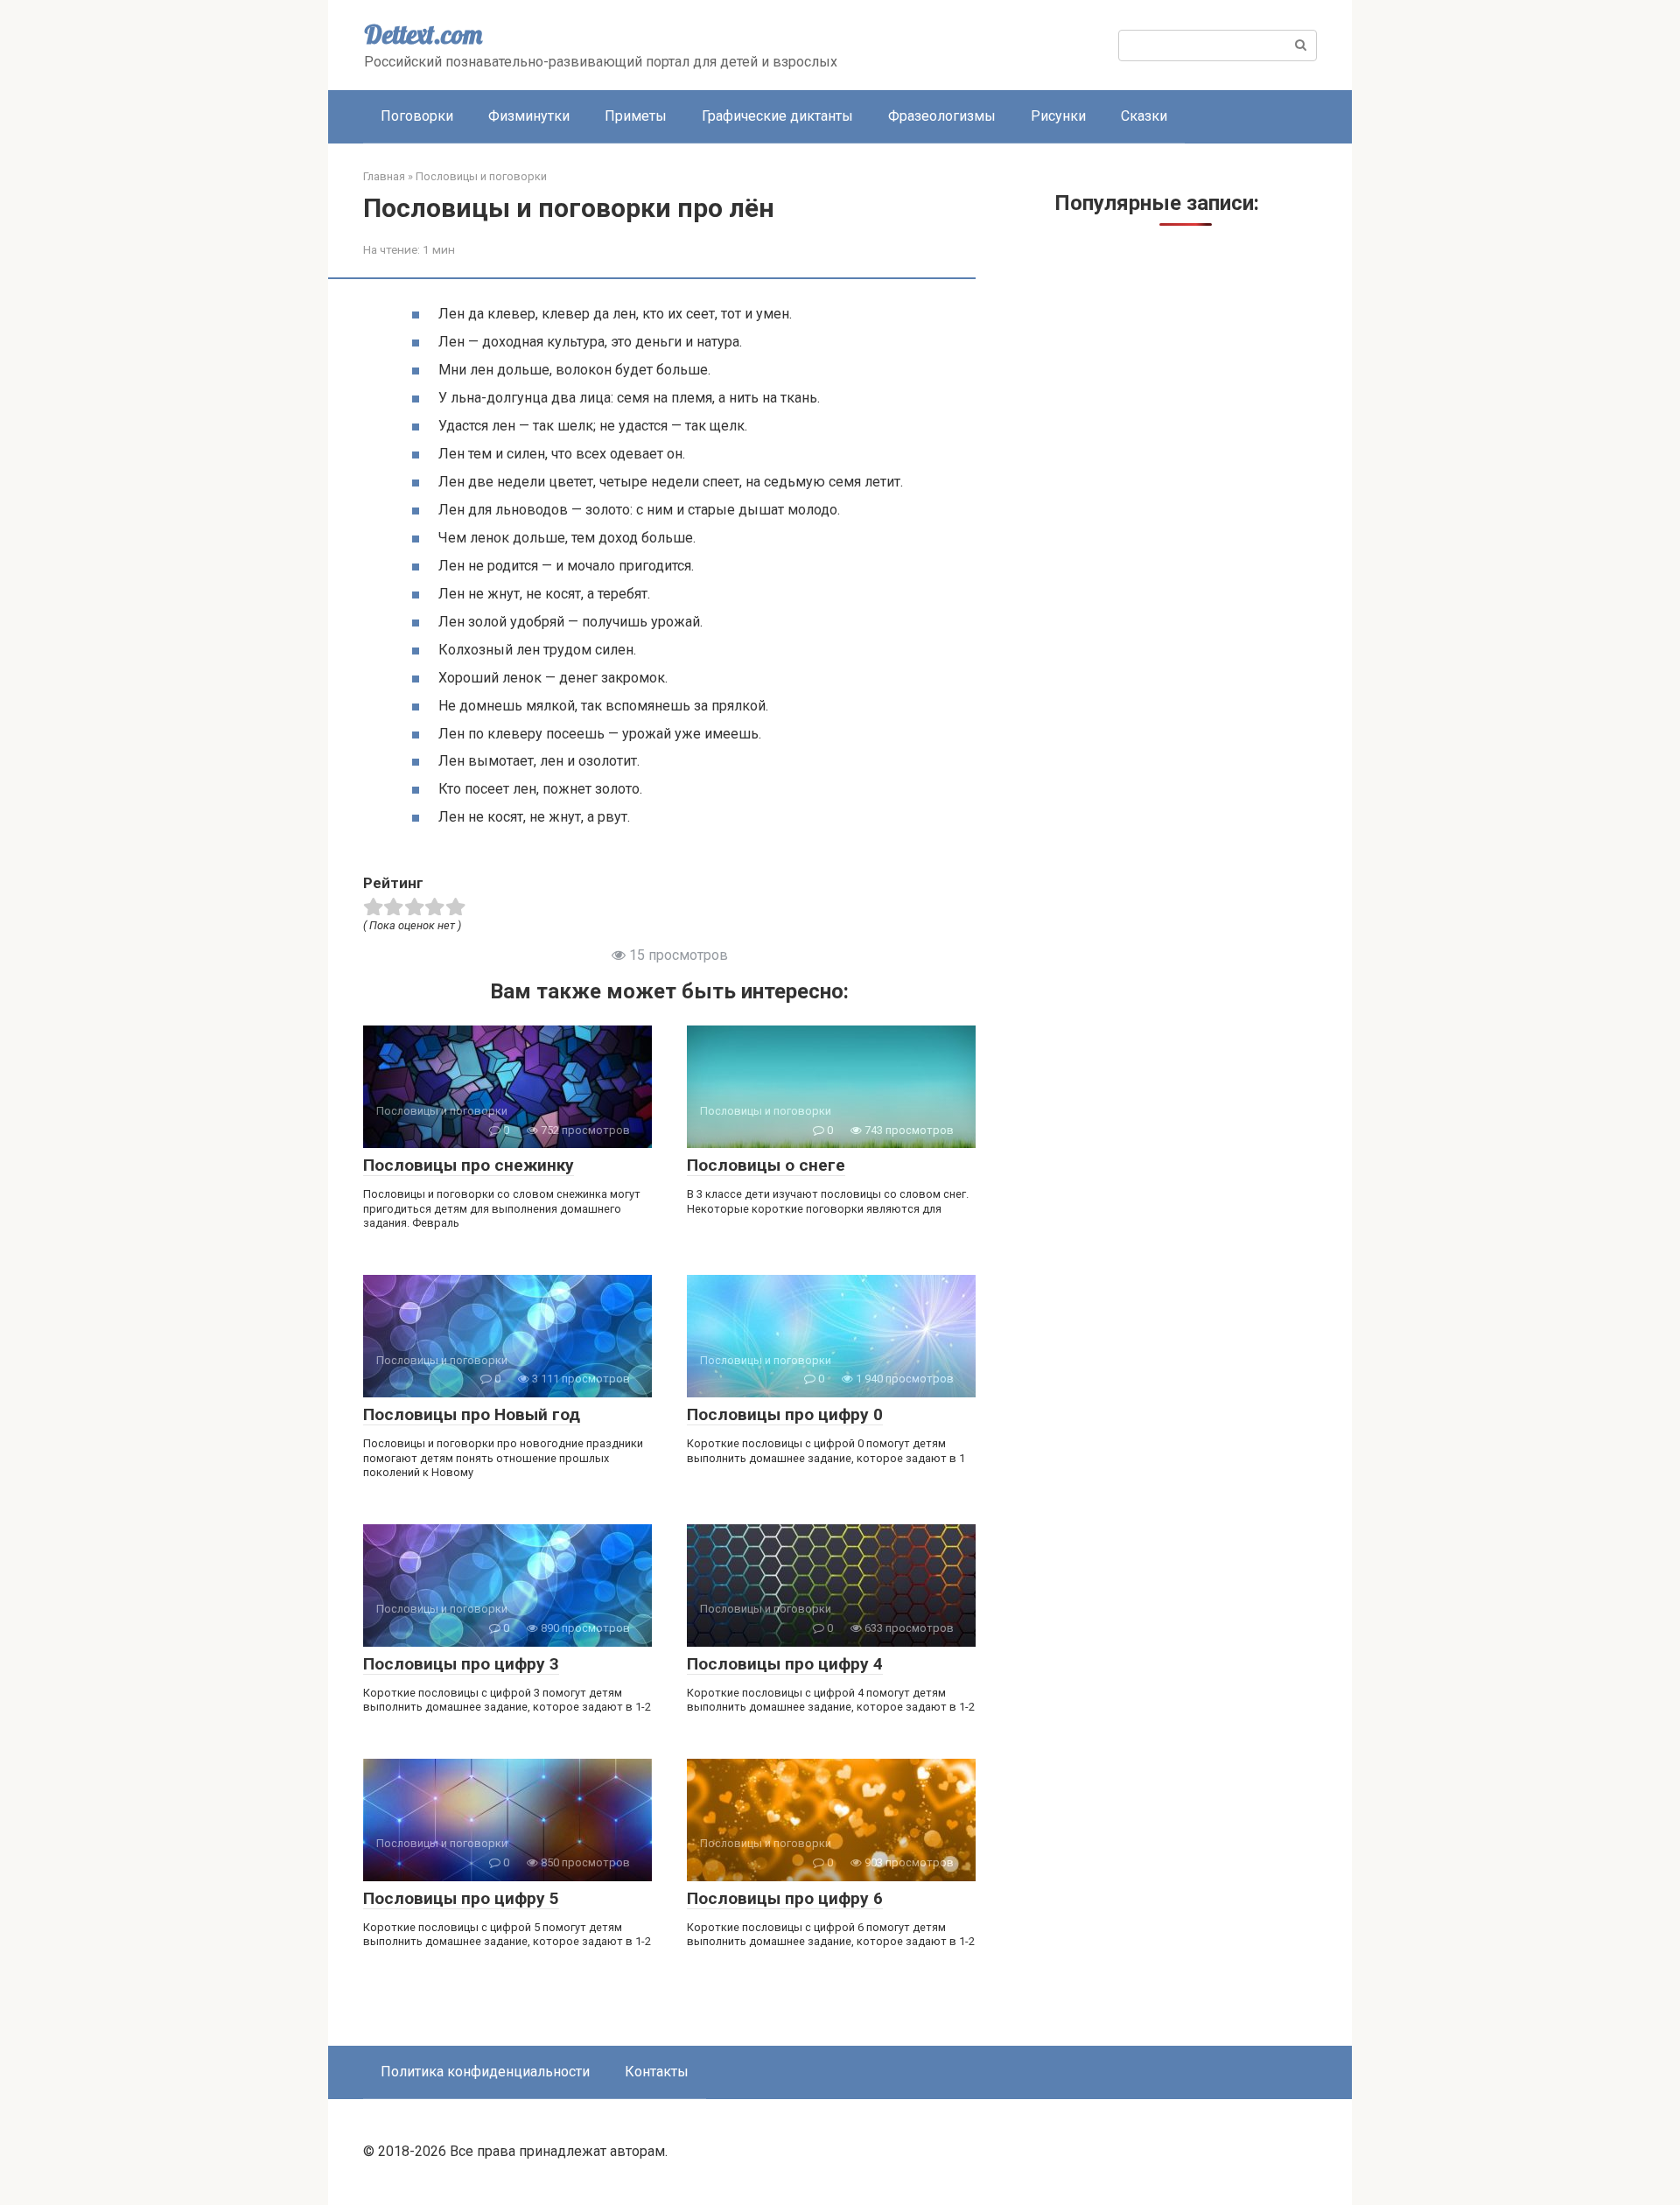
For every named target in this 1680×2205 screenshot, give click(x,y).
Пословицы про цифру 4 (785, 1664)
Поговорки (417, 116)
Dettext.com (423, 34)
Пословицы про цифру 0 (785, 1414)
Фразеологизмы (942, 116)
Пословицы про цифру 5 (461, 1898)
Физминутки (529, 116)
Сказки (1144, 116)
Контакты (657, 2072)
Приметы (636, 116)
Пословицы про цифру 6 (785, 1898)
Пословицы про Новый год (472, 1414)
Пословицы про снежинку (469, 1165)
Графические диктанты (777, 116)
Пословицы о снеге (766, 1165)
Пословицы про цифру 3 (461, 1664)
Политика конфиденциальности (485, 2072)
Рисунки (1058, 116)
